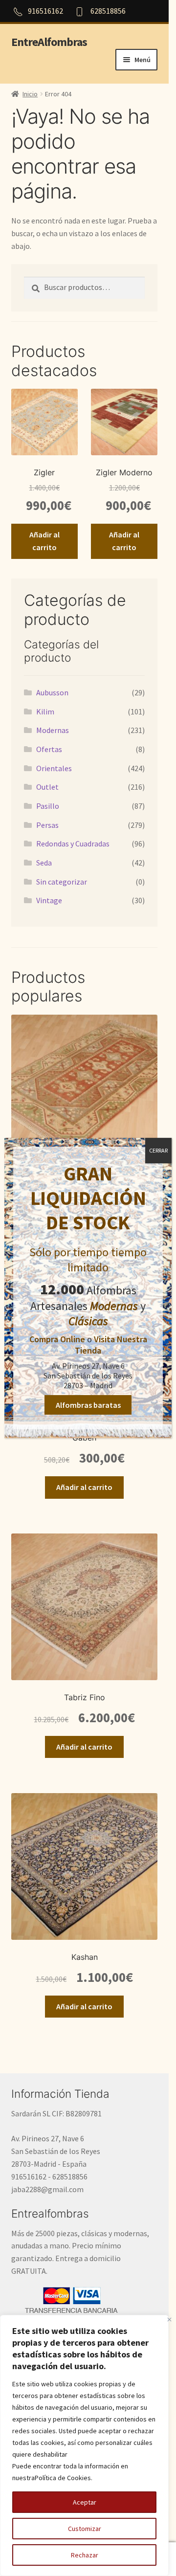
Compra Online (57, 1339)
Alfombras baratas (88, 1405)
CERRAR (158, 1150)
